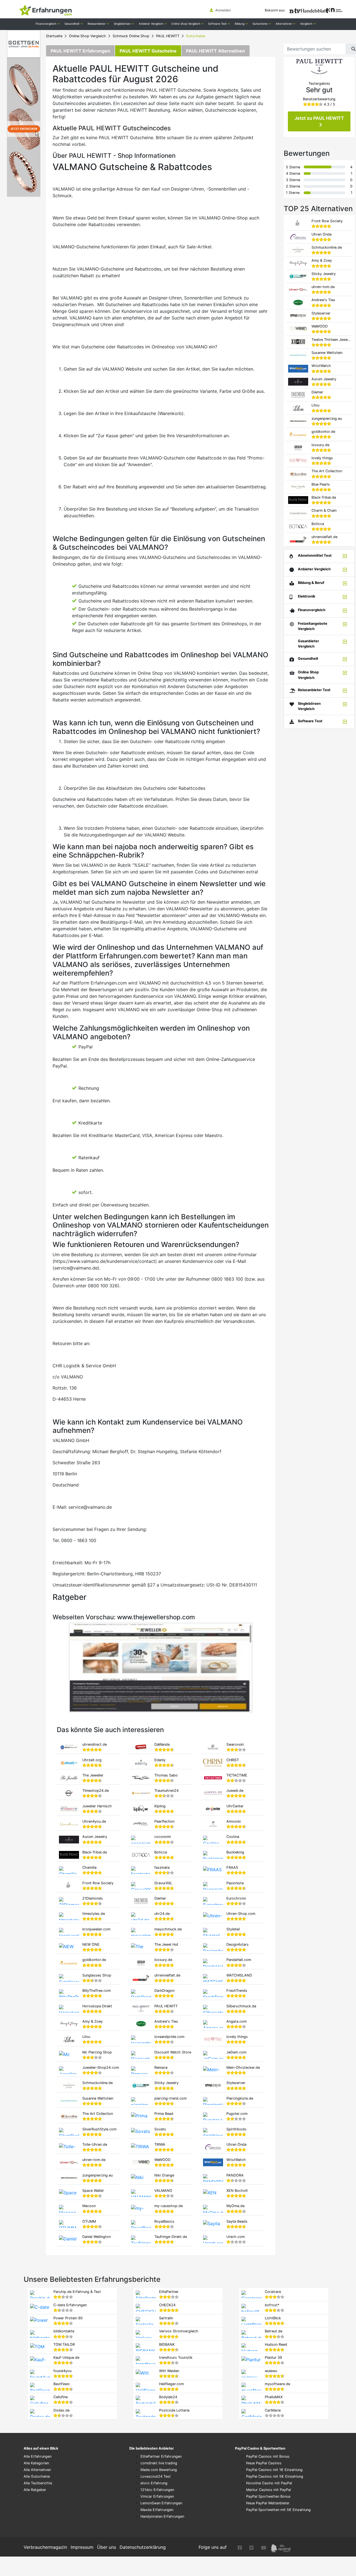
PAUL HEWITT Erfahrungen (80, 51)
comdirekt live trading (159, 2463)
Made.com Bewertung (159, 2470)
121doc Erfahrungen (157, 2490)
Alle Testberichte (38, 2483)
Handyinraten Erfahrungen (162, 2516)
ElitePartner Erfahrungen (161, 2456)
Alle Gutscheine (37, 2476)
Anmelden (223, 10)
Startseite (54, 36)
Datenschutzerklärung (143, 2547)
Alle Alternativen (37, 2470)
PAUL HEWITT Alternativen (216, 51)
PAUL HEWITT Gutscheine (148, 51)
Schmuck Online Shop (131, 36)
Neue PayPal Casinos (264, 2463)
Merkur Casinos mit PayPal (269, 2490)
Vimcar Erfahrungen (157, 2496)
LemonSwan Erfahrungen (161, 2503)
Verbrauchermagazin (45, 2547)
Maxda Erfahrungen (157, 2510)
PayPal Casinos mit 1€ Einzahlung (274, 2470)
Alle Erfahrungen (38, 2456)
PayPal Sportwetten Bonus (268, 2496)
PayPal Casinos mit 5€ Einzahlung (275, 2476)
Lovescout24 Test (156, 2476)
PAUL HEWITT (168, 36)
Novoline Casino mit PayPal (269, 2483)
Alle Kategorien (36, 2463)
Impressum (82, 2547)
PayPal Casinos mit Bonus (268, 2456)
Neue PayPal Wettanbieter (268, 2503)
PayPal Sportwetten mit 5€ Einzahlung (278, 2510)
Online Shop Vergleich (87, 36)
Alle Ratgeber (35, 2490)
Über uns (107, 2547)
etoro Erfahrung (154, 2483)
